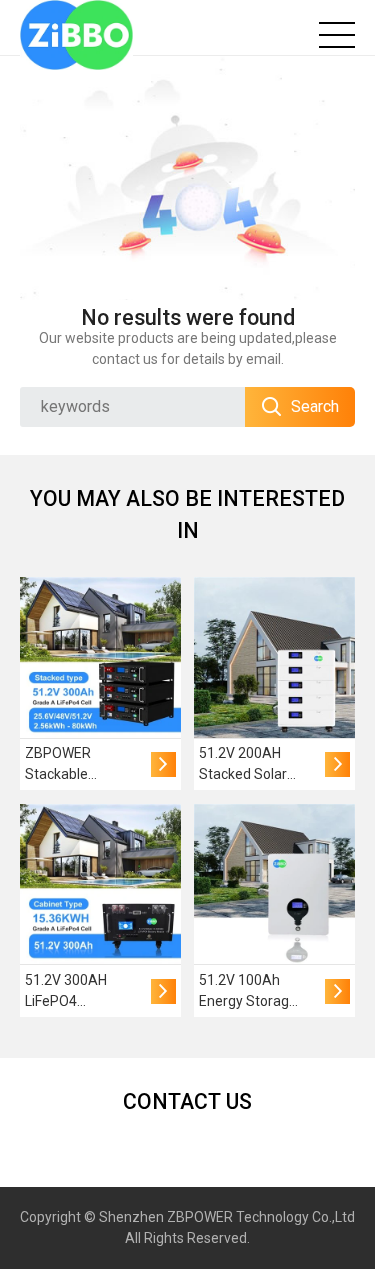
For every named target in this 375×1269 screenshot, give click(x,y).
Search (315, 406)
